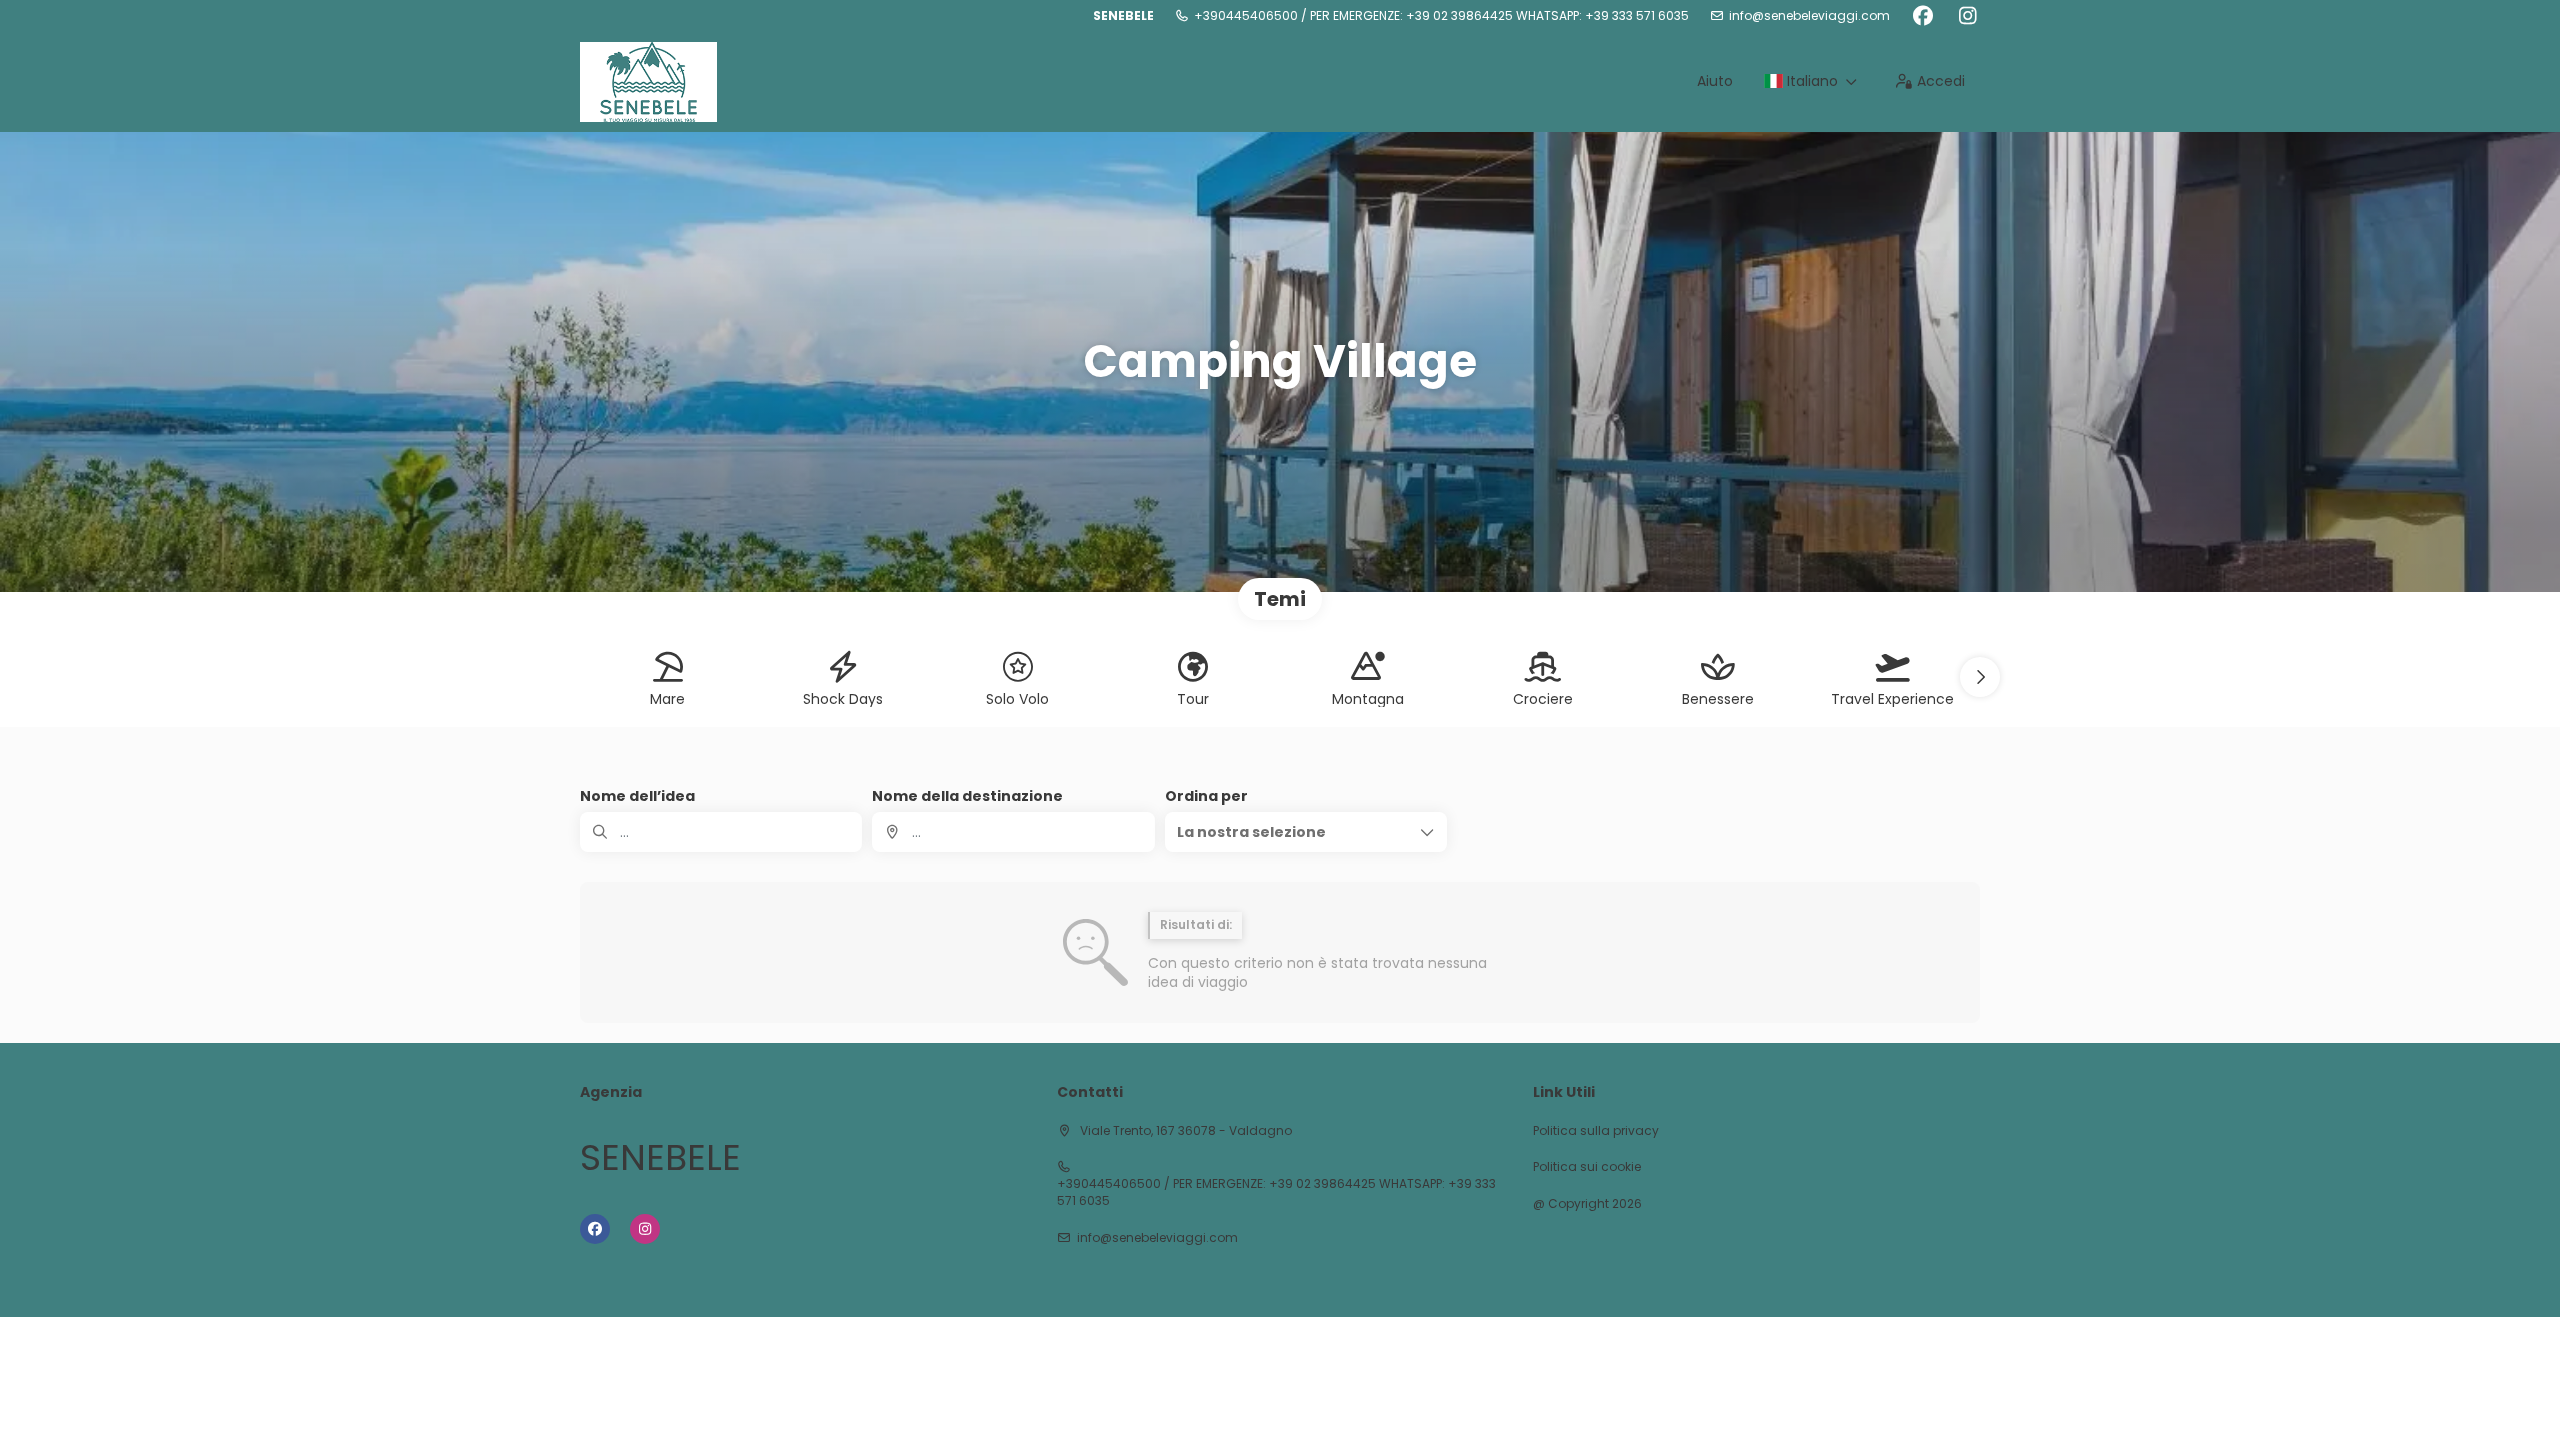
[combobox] (1013, 832)
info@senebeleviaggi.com (1809, 16)
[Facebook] (1922, 16)
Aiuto (1715, 81)
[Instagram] (1967, 16)
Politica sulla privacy (1596, 1131)
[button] (1980, 677)
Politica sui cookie (1587, 1167)
